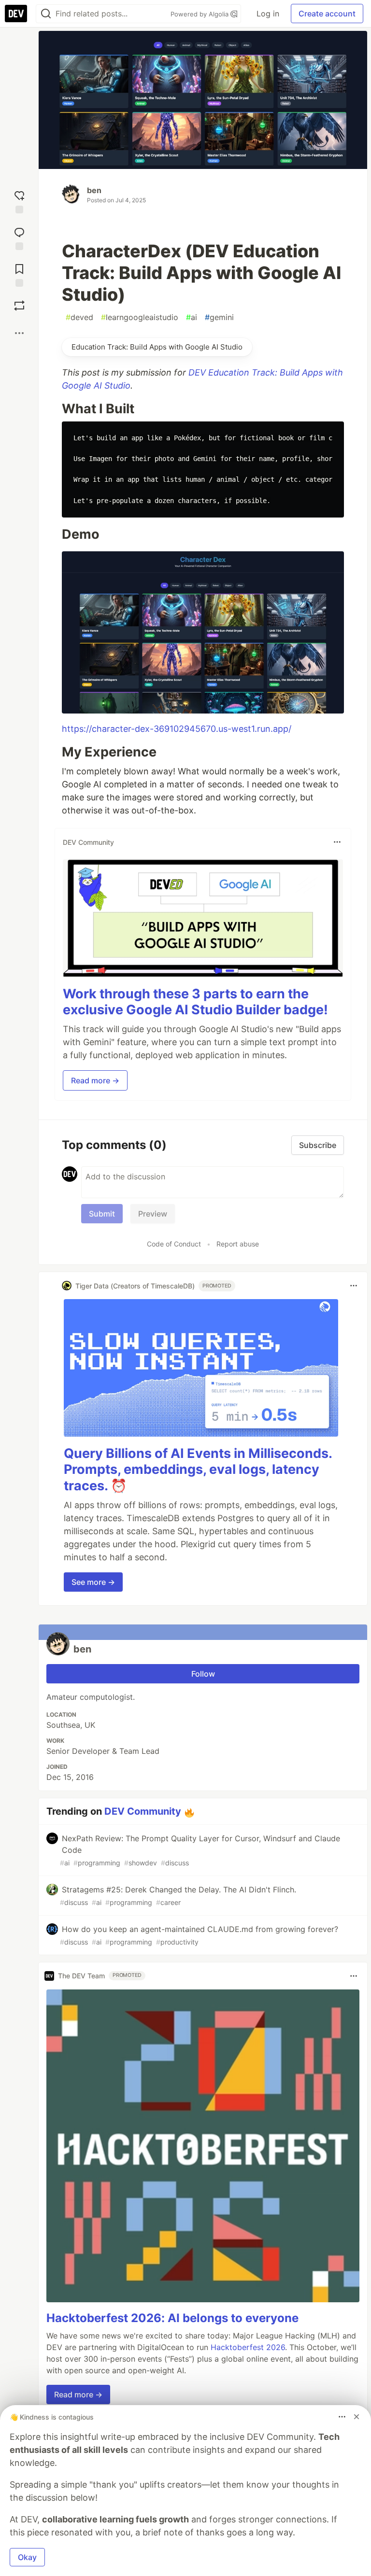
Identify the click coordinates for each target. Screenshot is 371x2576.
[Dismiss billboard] (357, 2417)
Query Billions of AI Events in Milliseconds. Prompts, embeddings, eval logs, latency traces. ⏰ (198, 1470)
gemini (219, 317)
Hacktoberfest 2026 (248, 2347)
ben (94, 190)
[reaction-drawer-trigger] (19, 200)
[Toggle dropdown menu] (337, 842)
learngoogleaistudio (140, 317)
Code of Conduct (174, 1244)
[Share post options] (19, 333)
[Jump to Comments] (19, 237)
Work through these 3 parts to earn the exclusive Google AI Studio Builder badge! (195, 1002)
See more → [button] (93, 1582)
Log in (268, 14)
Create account (327, 14)
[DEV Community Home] (16, 14)
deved (79, 317)
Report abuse (238, 1244)
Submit (102, 1214)
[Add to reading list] (19, 273)
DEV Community (143, 1811)
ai (192, 317)
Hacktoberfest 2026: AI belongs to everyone (172, 2318)
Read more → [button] (95, 1080)
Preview (153, 1214)
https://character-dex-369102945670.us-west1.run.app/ (177, 729)
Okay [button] (27, 2557)
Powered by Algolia (200, 14)
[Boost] (19, 306)
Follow (203, 1674)
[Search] (46, 14)
